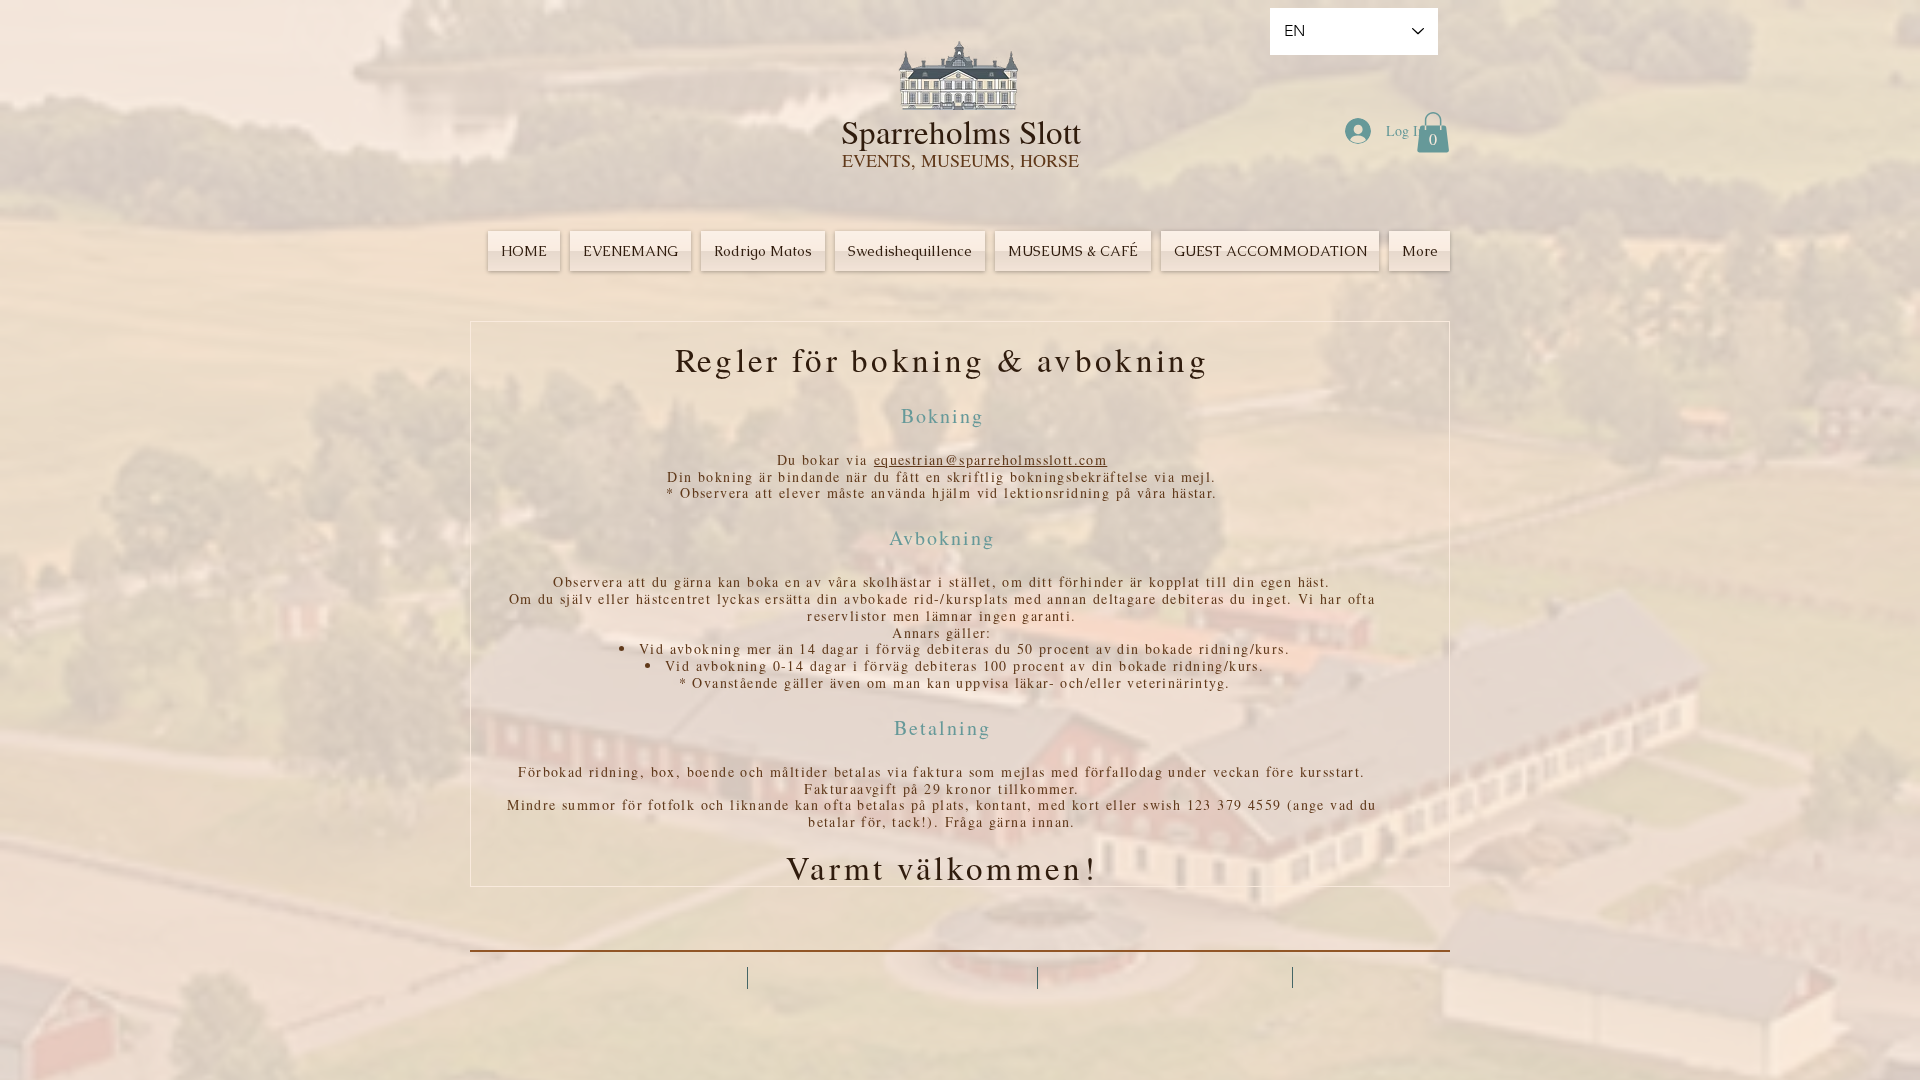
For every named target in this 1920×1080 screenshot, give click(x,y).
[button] (1433, 132)
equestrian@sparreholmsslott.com (990, 459)
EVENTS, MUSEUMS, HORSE (960, 160)
